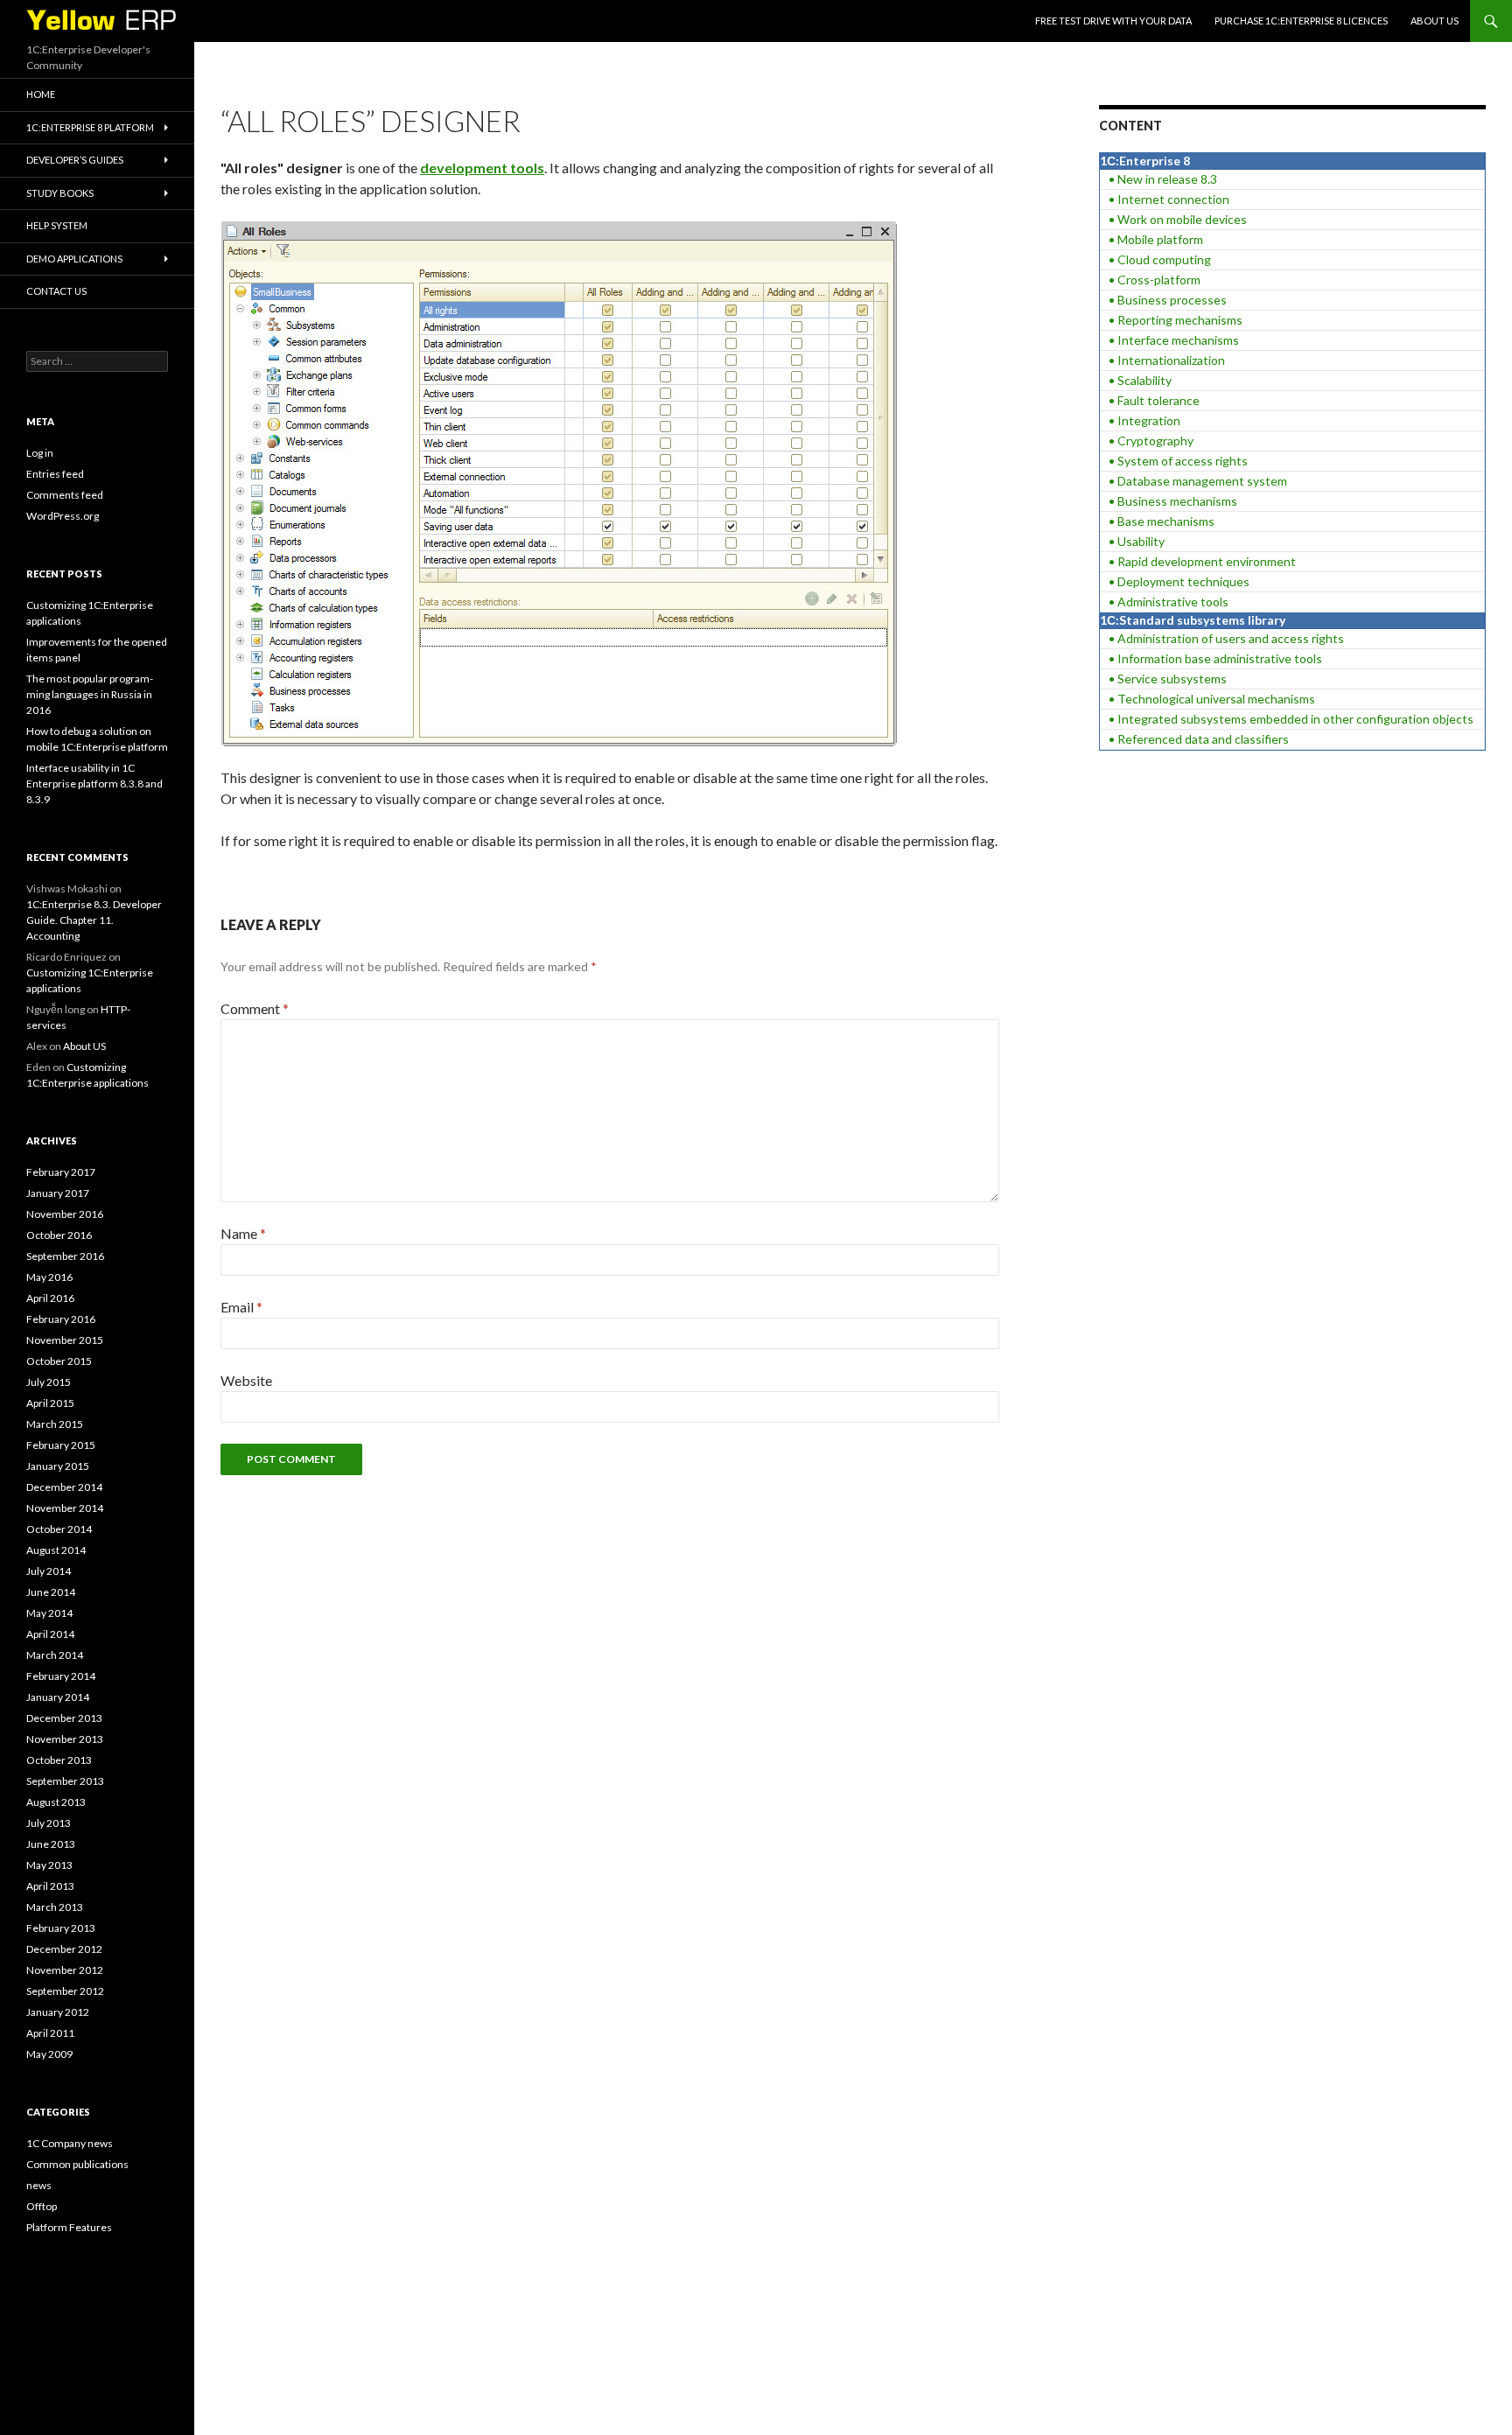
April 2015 (50, 1403)
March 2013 (55, 1907)
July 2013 (49, 1823)
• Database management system (1198, 481)
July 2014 (49, 1571)
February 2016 (61, 1319)
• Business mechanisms (1173, 501)
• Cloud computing (1160, 259)
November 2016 (65, 1214)
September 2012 (65, 1991)
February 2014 (61, 1676)
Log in (40, 453)
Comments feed (65, 495)
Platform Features (69, 2227)
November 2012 (65, 1970)
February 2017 (61, 1172)
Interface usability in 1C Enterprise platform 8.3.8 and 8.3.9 (94, 784)
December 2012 (64, 1949)
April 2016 (50, 1298)
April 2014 (50, 1634)
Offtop (42, 2206)
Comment (255, 1008)
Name (243, 1233)
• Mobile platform (1156, 239)
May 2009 (49, 2054)
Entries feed (55, 474)
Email (241, 1307)
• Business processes (1168, 300)
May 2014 (49, 1613)
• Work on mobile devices (1178, 219)
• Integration (1144, 420)
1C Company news (70, 2143)
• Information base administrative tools (1215, 658)
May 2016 (49, 1277)
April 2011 (50, 2033)
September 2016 (65, 1256)
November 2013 (65, 1739)
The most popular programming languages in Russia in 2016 (90, 694)
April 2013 (50, 1886)
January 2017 (58, 1193)
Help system (57, 225)
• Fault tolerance (1154, 400)
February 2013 (61, 1928)
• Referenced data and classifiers (1199, 739)
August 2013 (56, 1802)
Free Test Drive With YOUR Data (1113, 21)
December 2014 (64, 1487)
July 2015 (49, 1382)
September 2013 (65, 1781)
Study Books (60, 193)
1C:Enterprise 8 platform (90, 127)
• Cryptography (1151, 441)
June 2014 (51, 1592)
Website (246, 1380)
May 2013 (49, 1865)
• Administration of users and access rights (1226, 638)
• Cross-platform (1155, 280)
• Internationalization (1167, 360)
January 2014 (58, 1697)
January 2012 (58, 2012)
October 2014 (59, 1529)
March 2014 (55, 1655)
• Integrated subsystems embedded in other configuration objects (1291, 719)
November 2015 (65, 1340)
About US (1435, 21)
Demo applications (74, 259)
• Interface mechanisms (1174, 340)
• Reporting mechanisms (1176, 320)
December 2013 (64, 1718)
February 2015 (61, 1445)
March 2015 (55, 1424)
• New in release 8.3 (1163, 179)
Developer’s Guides (75, 160)
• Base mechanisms (1162, 521)
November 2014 (65, 1508)
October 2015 (59, 1361)
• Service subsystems (1168, 679)
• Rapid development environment (1202, 561)
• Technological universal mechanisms (1212, 699)
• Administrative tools (1169, 602)
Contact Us (56, 291)
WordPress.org (63, 516)
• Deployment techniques (1179, 581)
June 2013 (51, 1844)
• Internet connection (1169, 199)
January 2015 (58, 1466)
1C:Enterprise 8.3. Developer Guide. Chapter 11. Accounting (94, 920)
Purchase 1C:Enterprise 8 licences (1301, 21)
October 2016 (59, 1235)
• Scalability (1140, 380)
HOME (41, 94)
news (39, 2185)
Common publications (77, 2164)
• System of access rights (1178, 461)
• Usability (1137, 541)
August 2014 (56, 1550)
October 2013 (59, 1760)
